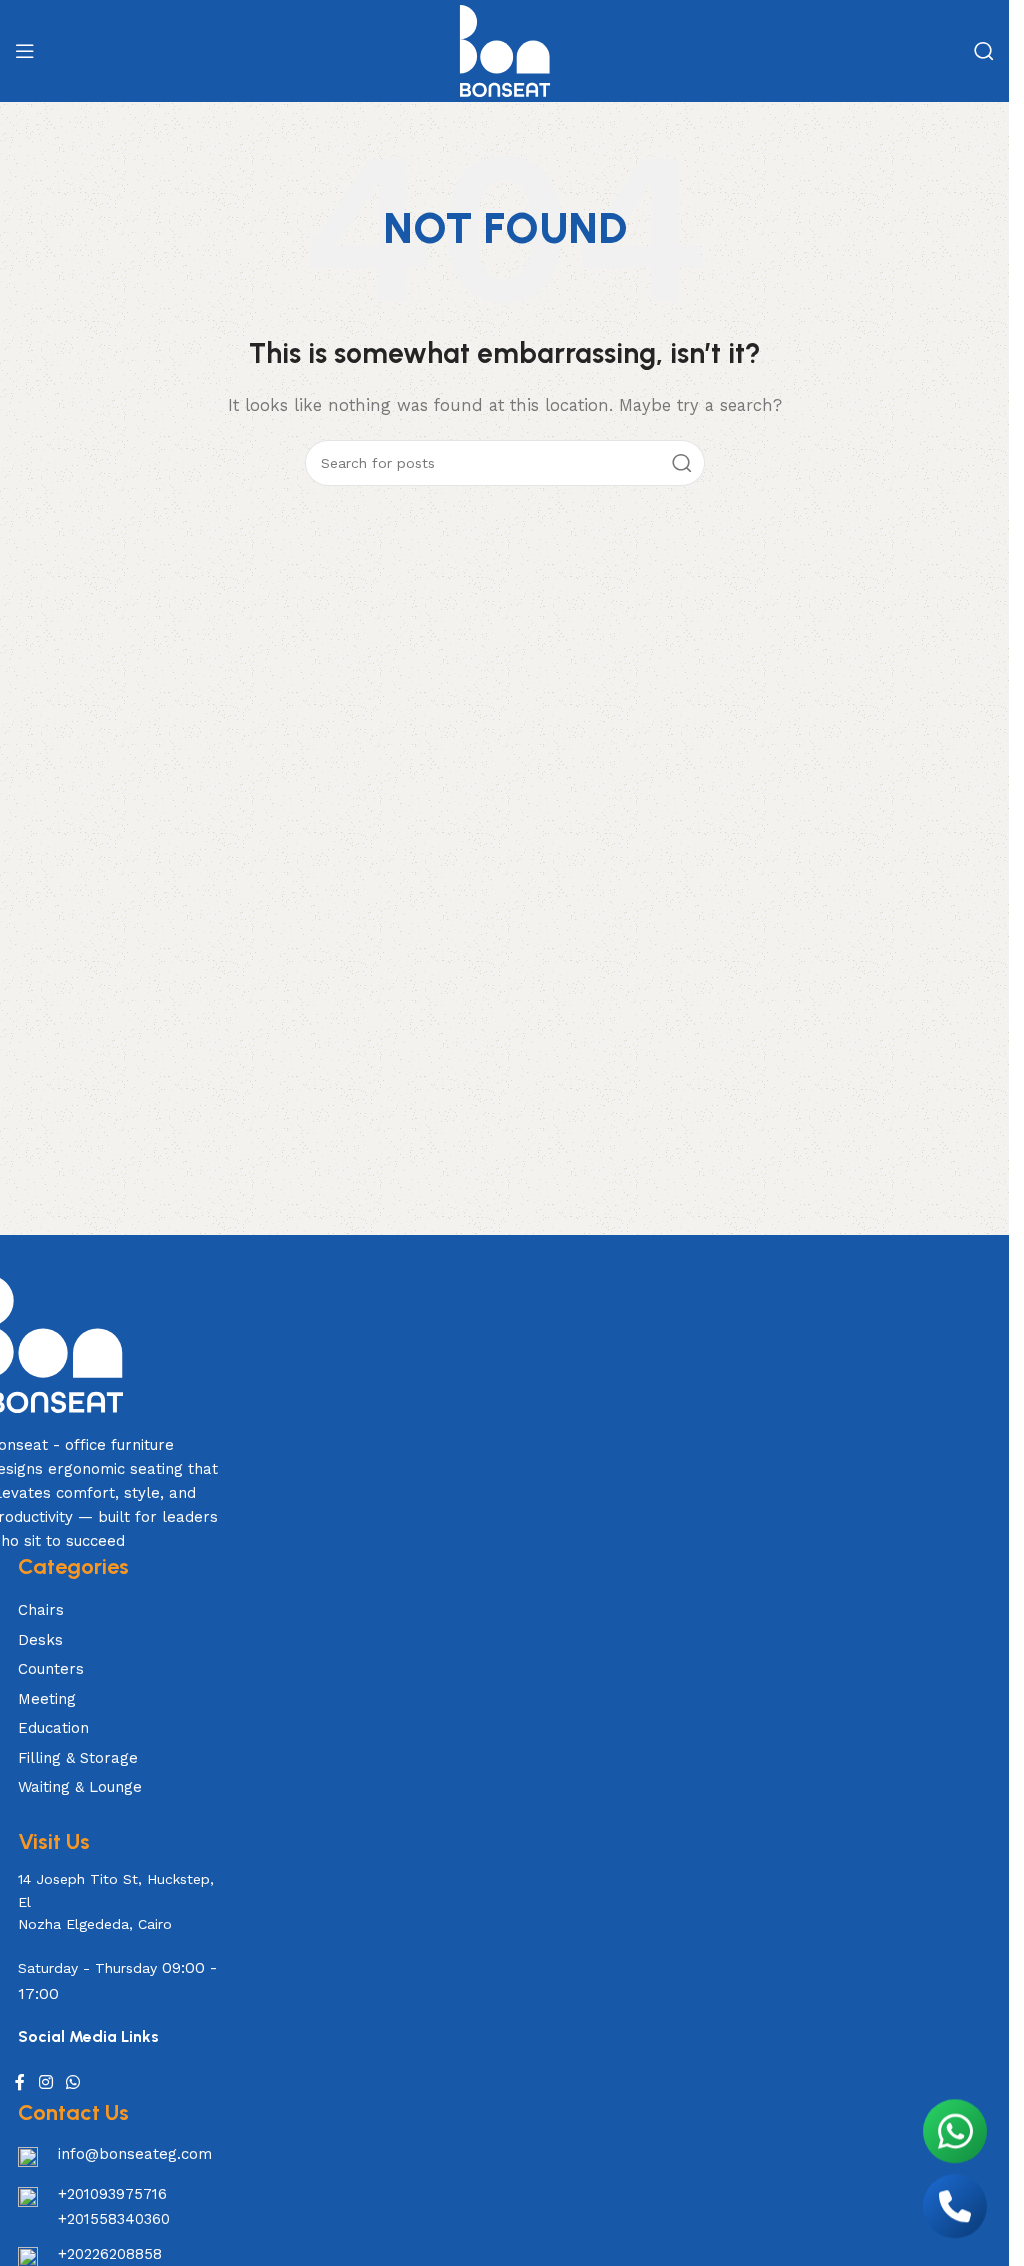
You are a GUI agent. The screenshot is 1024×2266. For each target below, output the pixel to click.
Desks (40, 1640)
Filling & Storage (78, 1758)
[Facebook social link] (20, 2082)
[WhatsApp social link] (73, 2082)
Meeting (47, 1699)
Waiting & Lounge (80, 1787)
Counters (51, 1669)
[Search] (984, 51)
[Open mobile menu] (25, 51)
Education (53, 1728)
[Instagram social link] (45, 2082)
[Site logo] (505, 50)
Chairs (41, 1610)
